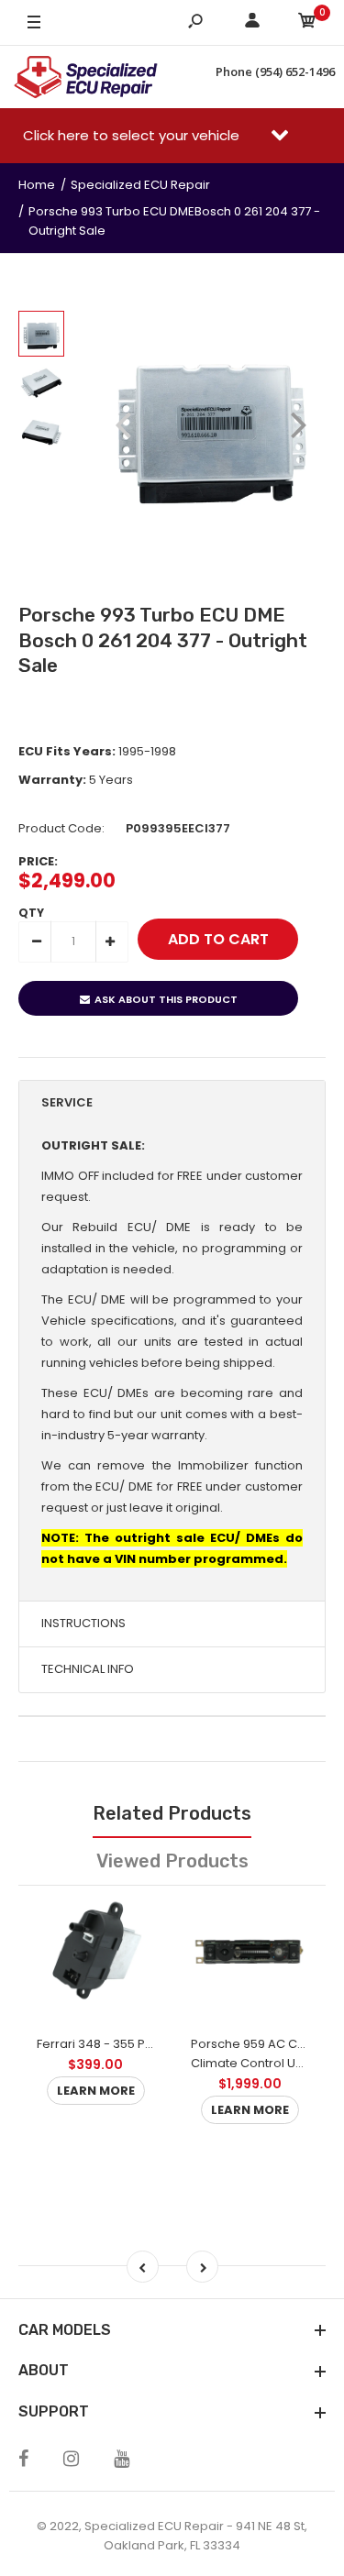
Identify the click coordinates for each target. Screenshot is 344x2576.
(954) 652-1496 (295, 72)
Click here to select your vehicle (133, 135)
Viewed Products (172, 1861)
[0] (307, 23)
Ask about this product (166, 999)
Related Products (172, 1813)
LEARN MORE (96, 2091)
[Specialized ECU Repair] (86, 77)
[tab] (172, 1103)
